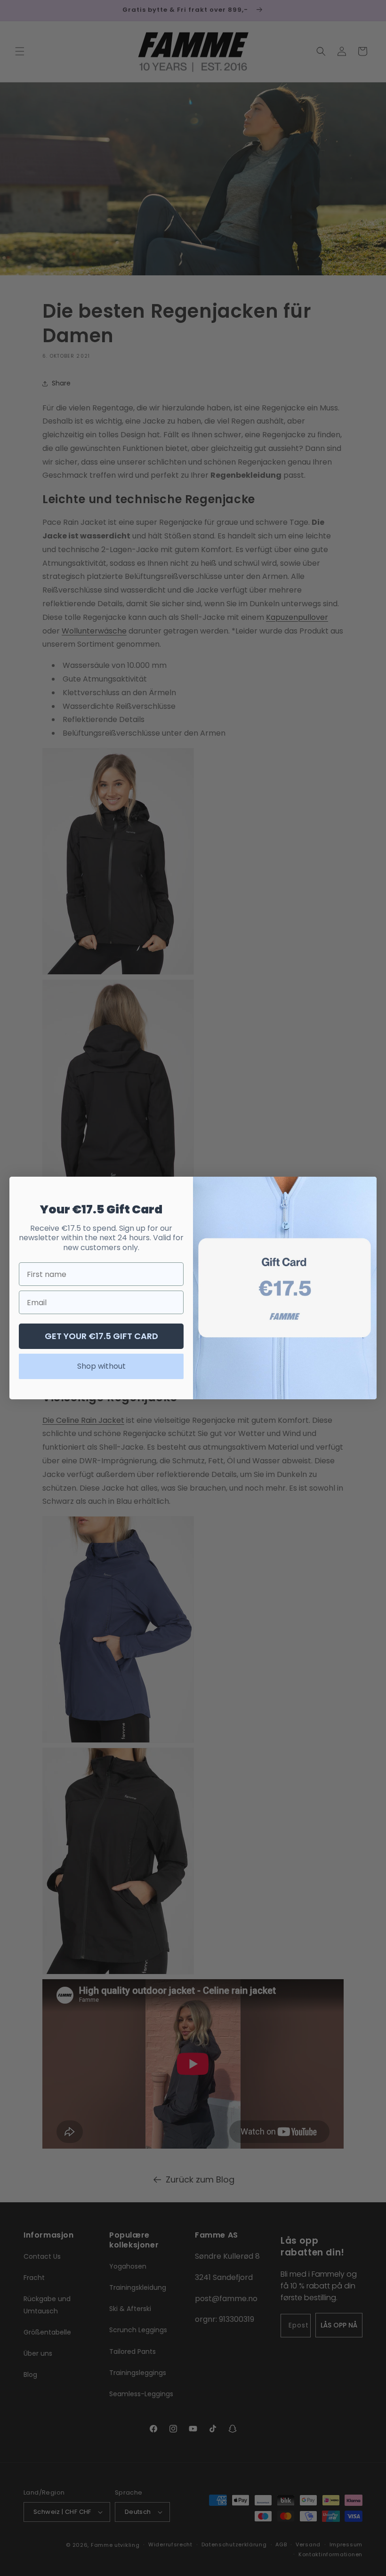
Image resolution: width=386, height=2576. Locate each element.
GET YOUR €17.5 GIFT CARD (101, 1336)
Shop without (101, 1366)
